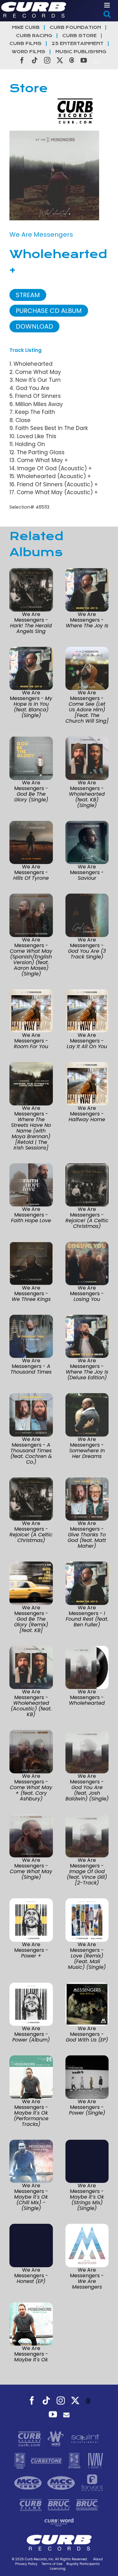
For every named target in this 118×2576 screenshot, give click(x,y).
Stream (28, 295)
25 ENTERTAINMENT (78, 44)
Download (34, 326)
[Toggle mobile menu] (107, 5)
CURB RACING (34, 36)
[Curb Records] (30, 2438)
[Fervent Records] (92, 2483)
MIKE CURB (26, 28)
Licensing (58, 2569)
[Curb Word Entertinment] (59, 2522)
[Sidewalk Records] (21, 2460)
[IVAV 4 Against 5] (95, 2460)
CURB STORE (79, 36)
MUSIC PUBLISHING (81, 52)
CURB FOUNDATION (75, 28)
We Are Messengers (41, 234)
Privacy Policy (26, 2564)
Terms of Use (52, 2564)
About (98, 2559)
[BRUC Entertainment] (87, 2505)
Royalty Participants (83, 2564)
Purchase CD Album (49, 311)
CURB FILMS (25, 44)
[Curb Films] (31, 2505)
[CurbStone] (47, 2460)
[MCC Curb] (62, 2483)
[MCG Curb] (29, 2483)
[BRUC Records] (60, 2505)
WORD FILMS (28, 52)
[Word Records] (56, 2438)
